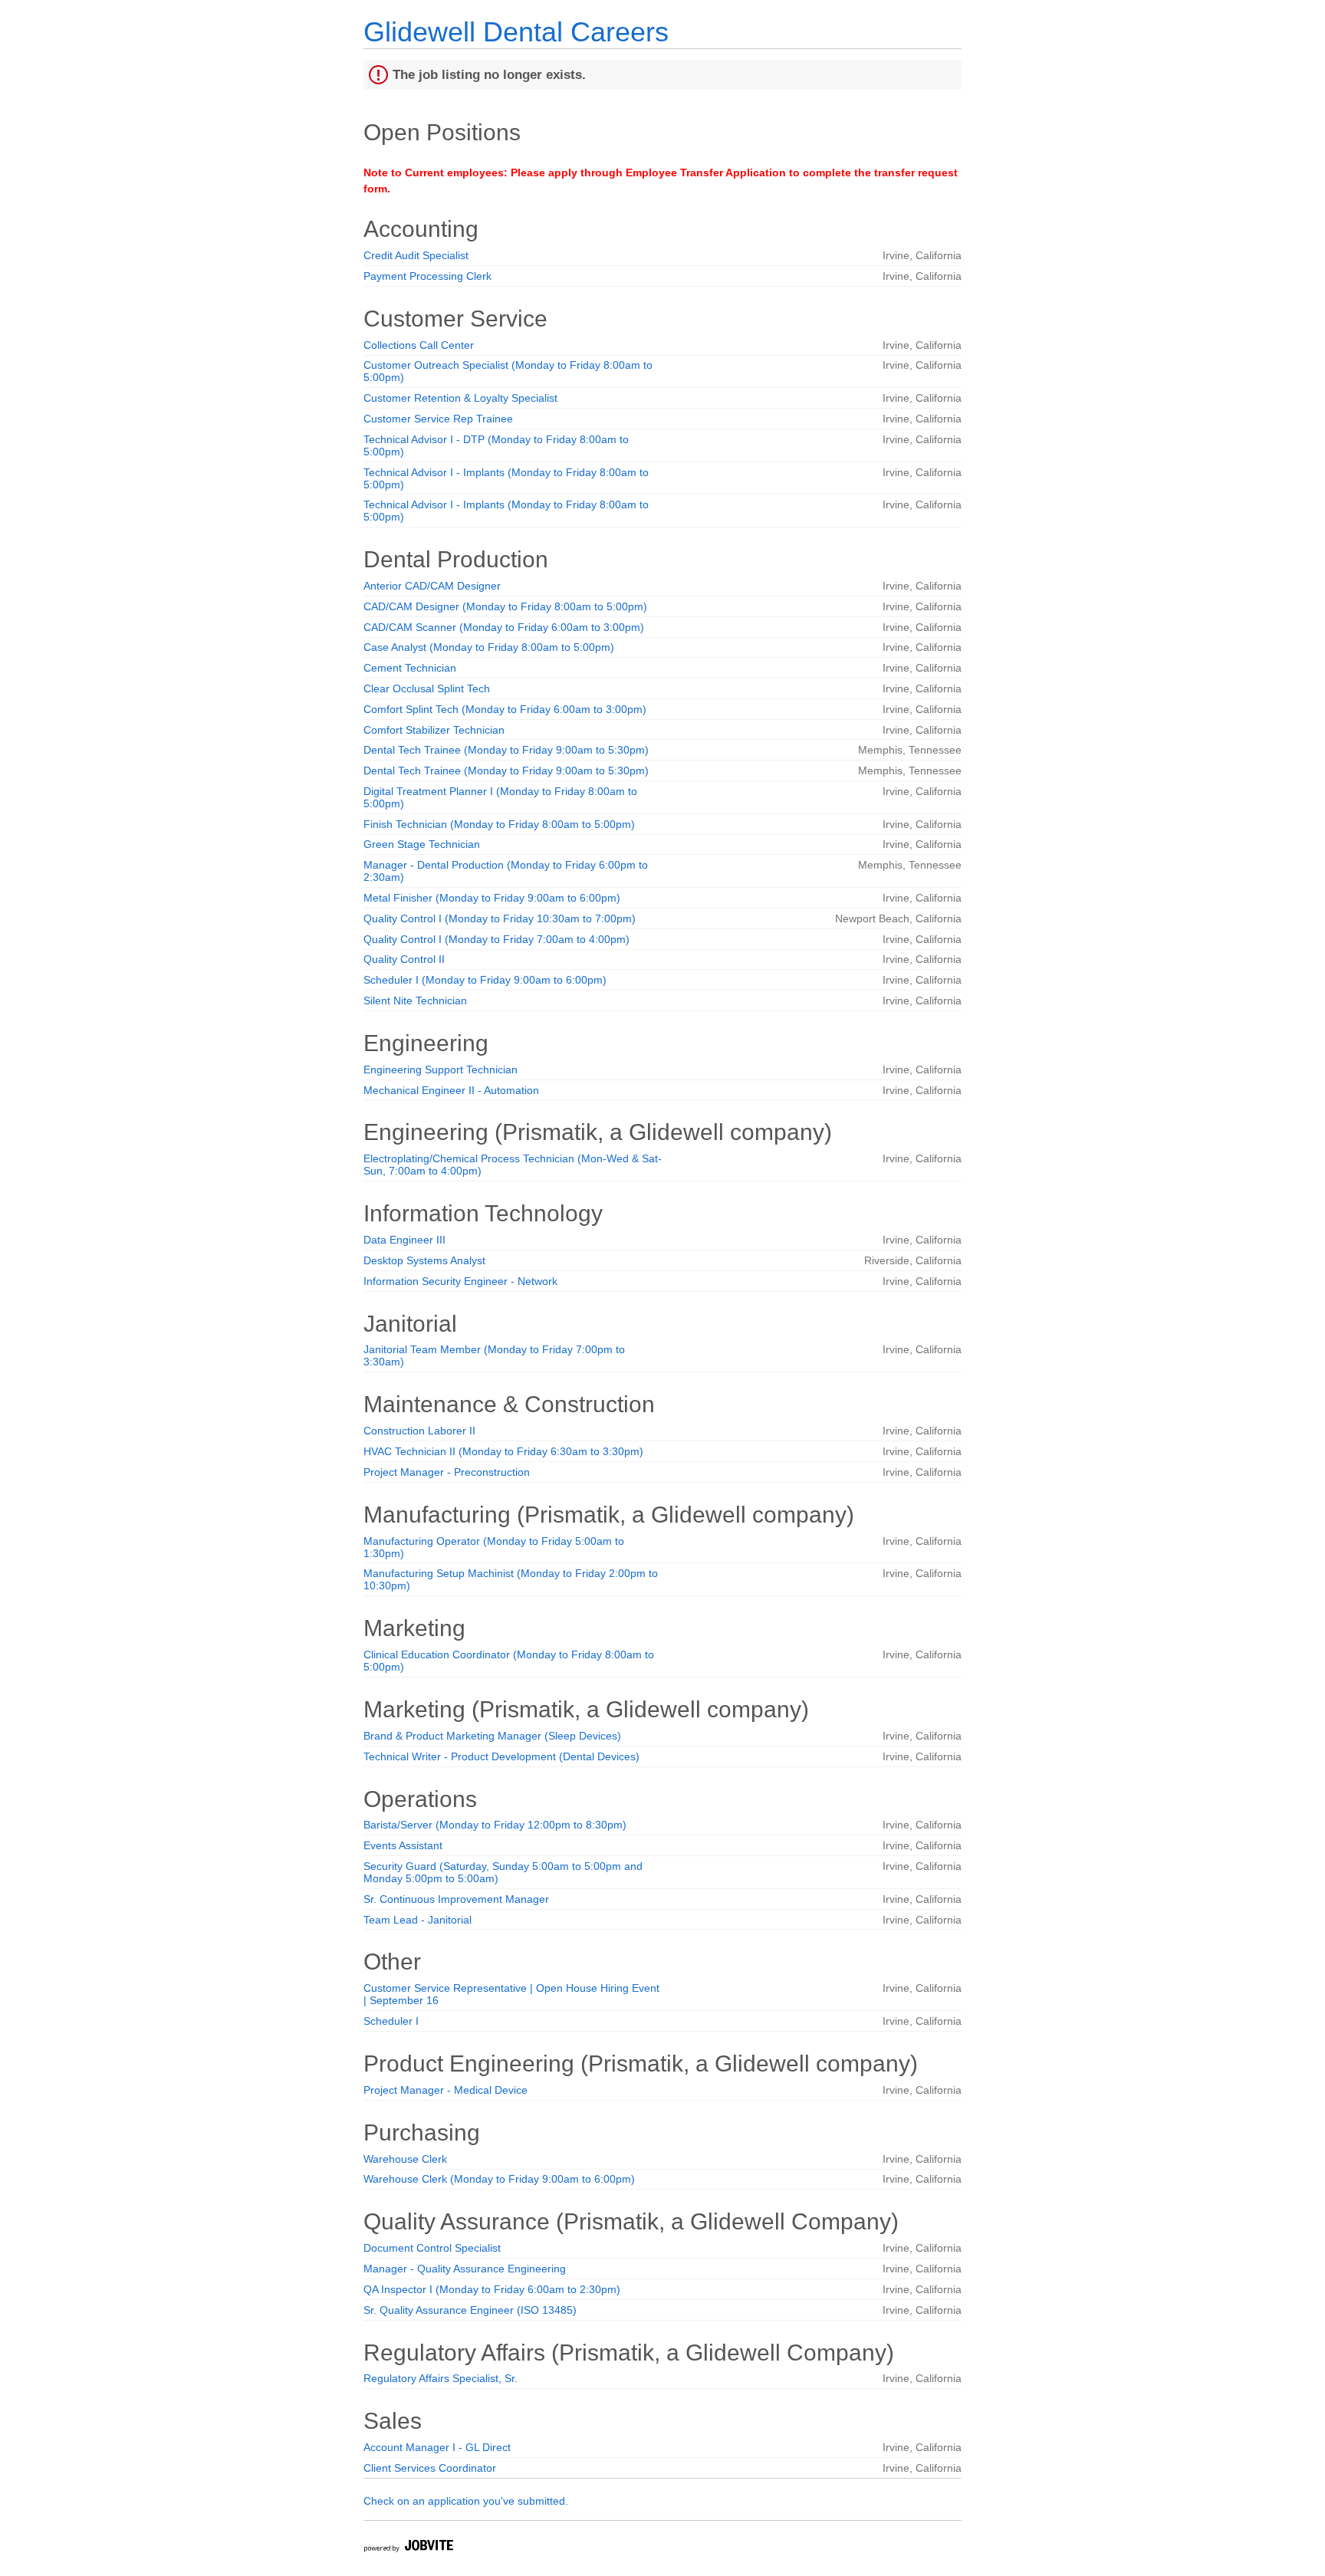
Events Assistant (403, 1845)
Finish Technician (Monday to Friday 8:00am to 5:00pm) (499, 824)
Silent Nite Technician (415, 1001)
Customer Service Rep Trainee (438, 419)
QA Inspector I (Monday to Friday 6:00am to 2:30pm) (492, 2289)
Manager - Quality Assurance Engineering (465, 2269)
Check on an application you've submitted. (466, 2501)
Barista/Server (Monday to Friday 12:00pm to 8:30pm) (495, 1825)
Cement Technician (410, 668)
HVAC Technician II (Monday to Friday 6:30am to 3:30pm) (503, 1451)
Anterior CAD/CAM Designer (432, 586)
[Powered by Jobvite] (408, 2548)
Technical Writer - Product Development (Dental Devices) (501, 1756)
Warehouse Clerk (405, 2159)
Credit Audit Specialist (416, 255)
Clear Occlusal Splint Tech (427, 688)
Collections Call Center (419, 345)
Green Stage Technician (422, 844)
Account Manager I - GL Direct (437, 2447)
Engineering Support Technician (441, 1069)
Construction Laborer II (419, 1431)
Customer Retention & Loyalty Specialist (460, 398)
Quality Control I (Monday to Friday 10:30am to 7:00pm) (500, 918)
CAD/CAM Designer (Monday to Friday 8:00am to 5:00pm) (505, 606)
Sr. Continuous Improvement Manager (456, 1899)
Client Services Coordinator (430, 2468)
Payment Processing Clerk (427, 276)
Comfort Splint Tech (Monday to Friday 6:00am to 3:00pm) (505, 709)
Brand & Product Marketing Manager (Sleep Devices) (492, 1736)
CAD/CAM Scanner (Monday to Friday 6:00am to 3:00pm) (504, 627)
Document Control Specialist (432, 2248)
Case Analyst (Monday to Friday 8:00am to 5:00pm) (489, 647)
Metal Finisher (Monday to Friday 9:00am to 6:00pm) (492, 898)
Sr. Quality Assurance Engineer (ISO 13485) (470, 2310)
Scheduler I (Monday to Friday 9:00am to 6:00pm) (485, 980)
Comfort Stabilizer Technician (434, 730)
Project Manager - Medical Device (446, 2090)
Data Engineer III (404, 1240)
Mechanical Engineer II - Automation (451, 1090)
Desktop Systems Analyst (424, 1260)
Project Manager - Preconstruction (447, 1472)
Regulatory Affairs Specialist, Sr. (441, 2378)
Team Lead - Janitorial (418, 1920)
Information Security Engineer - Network (460, 1281)
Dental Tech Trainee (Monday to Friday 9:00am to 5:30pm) (506, 750)
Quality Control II (404, 959)
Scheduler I (391, 2021)
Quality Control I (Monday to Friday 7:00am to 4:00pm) (496, 939)
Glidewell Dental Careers (516, 32)
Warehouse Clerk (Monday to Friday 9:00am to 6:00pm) (499, 2179)
